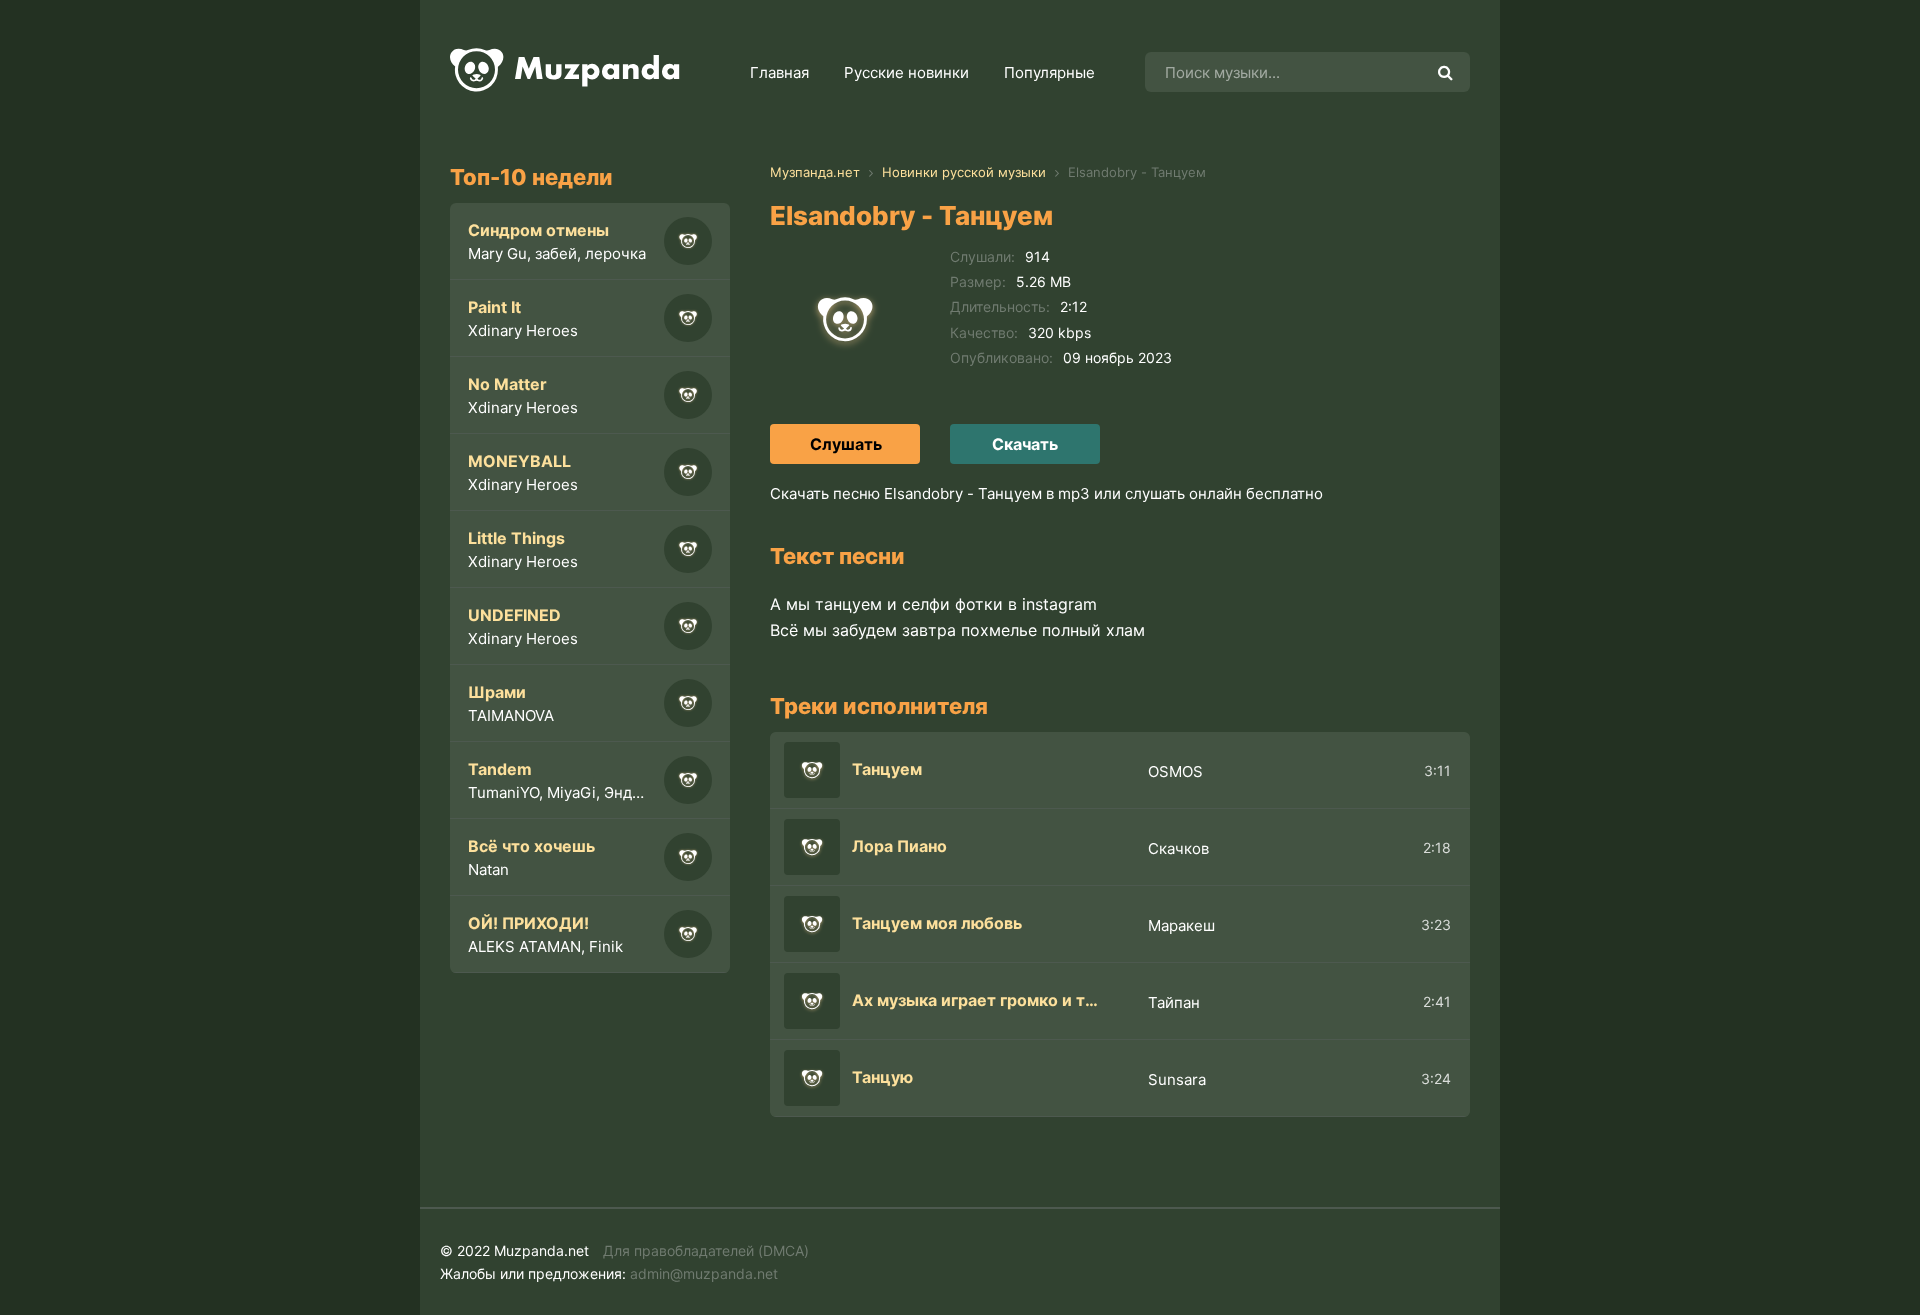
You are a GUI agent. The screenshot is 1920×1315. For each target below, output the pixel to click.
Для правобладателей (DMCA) (706, 1250)
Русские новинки (906, 72)
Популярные (1049, 72)
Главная (779, 72)
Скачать (1025, 444)
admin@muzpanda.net (704, 1273)
